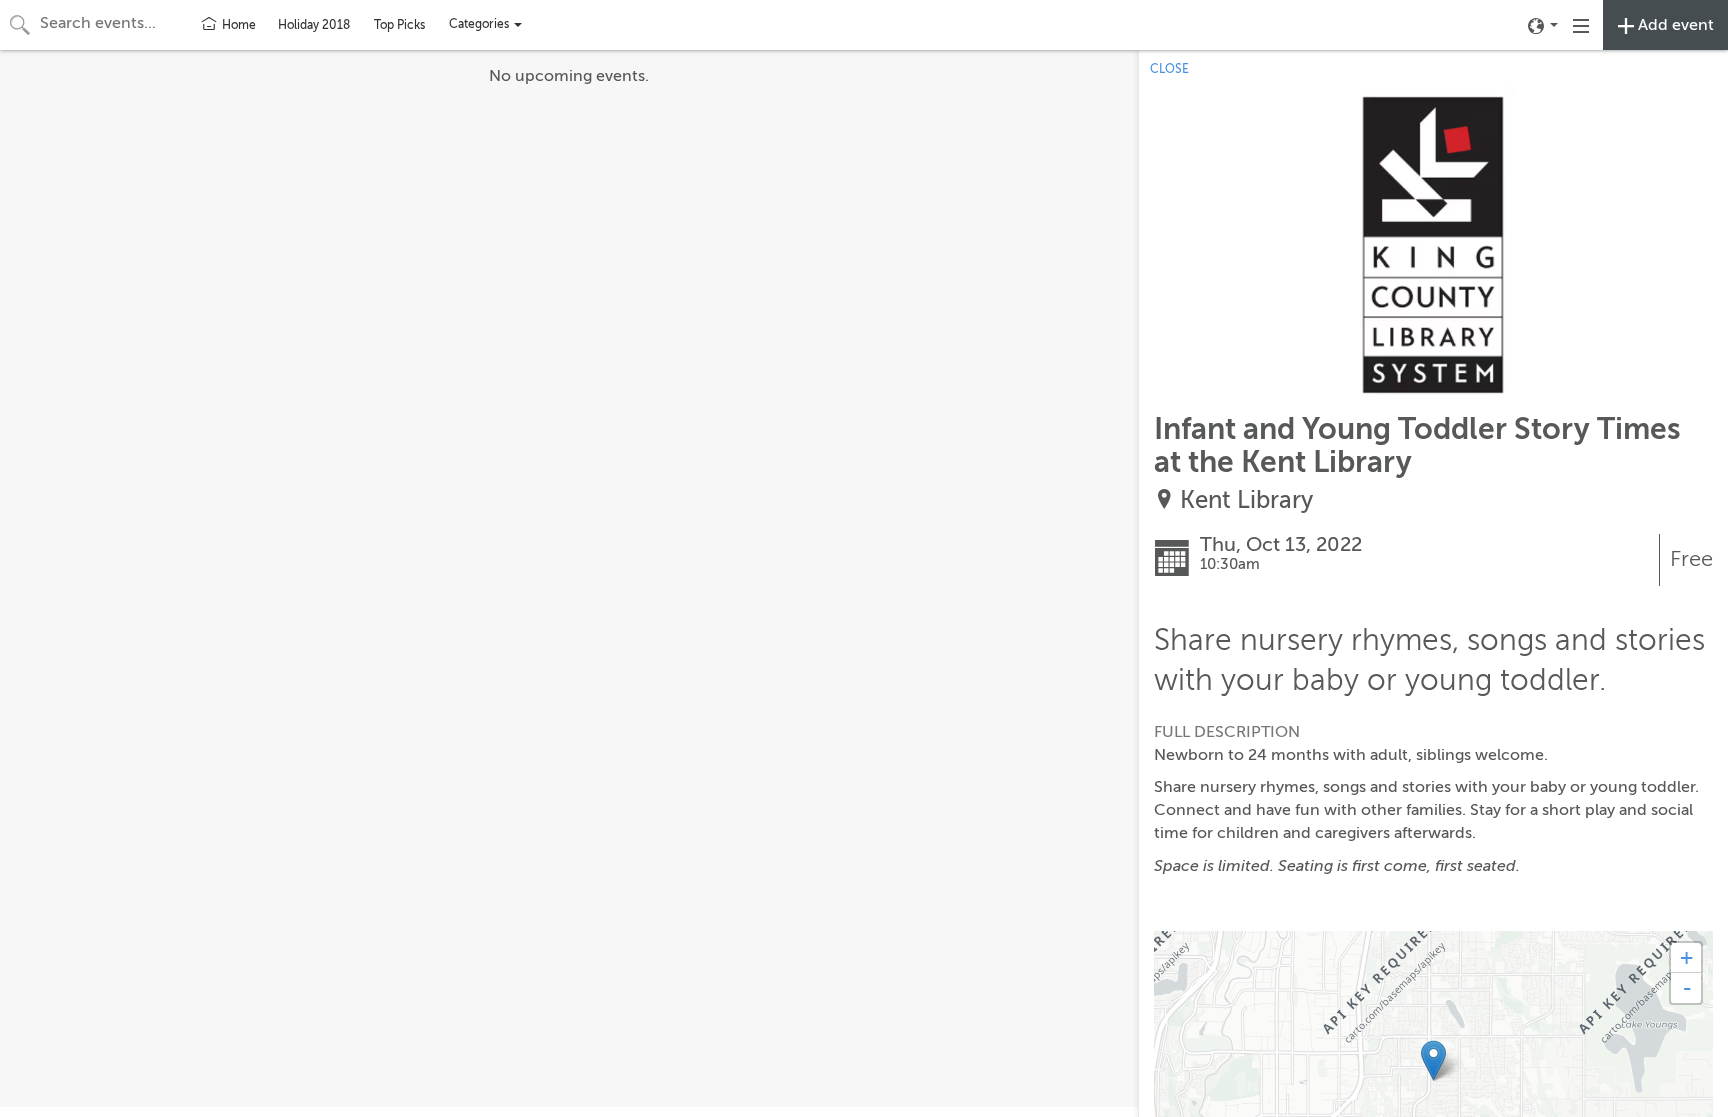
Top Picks (399, 25)
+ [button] (1686, 957)
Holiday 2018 (314, 25)
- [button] (1687, 988)
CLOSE (1169, 69)
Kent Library (1246, 500)
